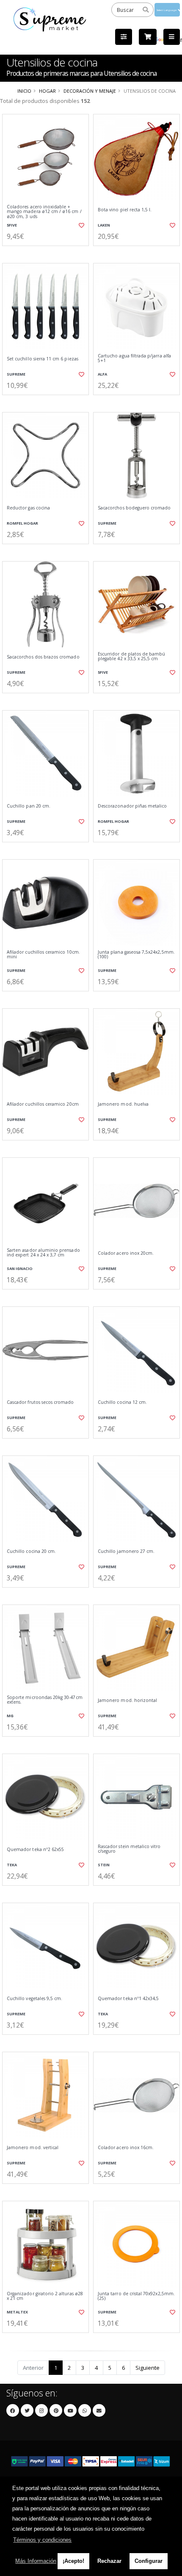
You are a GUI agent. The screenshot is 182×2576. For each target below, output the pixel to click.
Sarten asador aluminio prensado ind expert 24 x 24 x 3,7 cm (43, 1253)
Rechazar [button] (109, 2561)
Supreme (16, 374)
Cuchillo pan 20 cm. (29, 806)
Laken (104, 225)
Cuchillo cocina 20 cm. (31, 1551)
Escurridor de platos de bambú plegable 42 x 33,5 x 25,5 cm (132, 657)
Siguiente (148, 2368)
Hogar (47, 91)
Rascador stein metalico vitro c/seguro (129, 1849)
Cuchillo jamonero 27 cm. (126, 1551)
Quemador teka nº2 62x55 (35, 1850)
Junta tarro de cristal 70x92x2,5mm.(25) (136, 2296)
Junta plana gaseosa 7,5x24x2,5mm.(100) (136, 955)
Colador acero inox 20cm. (126, 1253)
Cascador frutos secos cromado (40, 1402)
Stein (104, 1865)
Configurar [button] (149, 2561)
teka (12, 1865)
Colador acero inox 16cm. (126, 2148)
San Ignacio (20, 1269)
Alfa (102, 374)
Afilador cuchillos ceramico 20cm (43, 1104)
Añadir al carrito (48, 253)
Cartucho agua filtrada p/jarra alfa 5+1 (134, 358)
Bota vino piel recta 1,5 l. (125, 210)
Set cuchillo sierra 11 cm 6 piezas (43, 359)
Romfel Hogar (22, 523)
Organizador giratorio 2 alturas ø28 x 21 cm (45, 2296)
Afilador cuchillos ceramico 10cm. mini (43, 955)
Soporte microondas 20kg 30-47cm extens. (45, 1700)
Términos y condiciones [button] (42, 2540)
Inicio (24, 91)
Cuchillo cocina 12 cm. (122, 1402)
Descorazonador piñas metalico (132, 806)
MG (10, 1716)
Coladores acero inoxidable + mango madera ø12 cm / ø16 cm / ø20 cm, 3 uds (44, 212)
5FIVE (12, 225)
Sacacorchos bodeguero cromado (134, 508)
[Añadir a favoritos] (81, 225)
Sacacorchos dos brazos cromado (43, 657)
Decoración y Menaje (90, 91)
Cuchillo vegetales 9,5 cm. (34, 1999)
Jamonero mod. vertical (33, 2148)
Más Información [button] (36, 2561)
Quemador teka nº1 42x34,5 (128, 1999)
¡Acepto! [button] (73, 2561)
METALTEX (17, 2312)
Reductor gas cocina (28, 508)
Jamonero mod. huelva (123, 1104)
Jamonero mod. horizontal (127, 1700)
